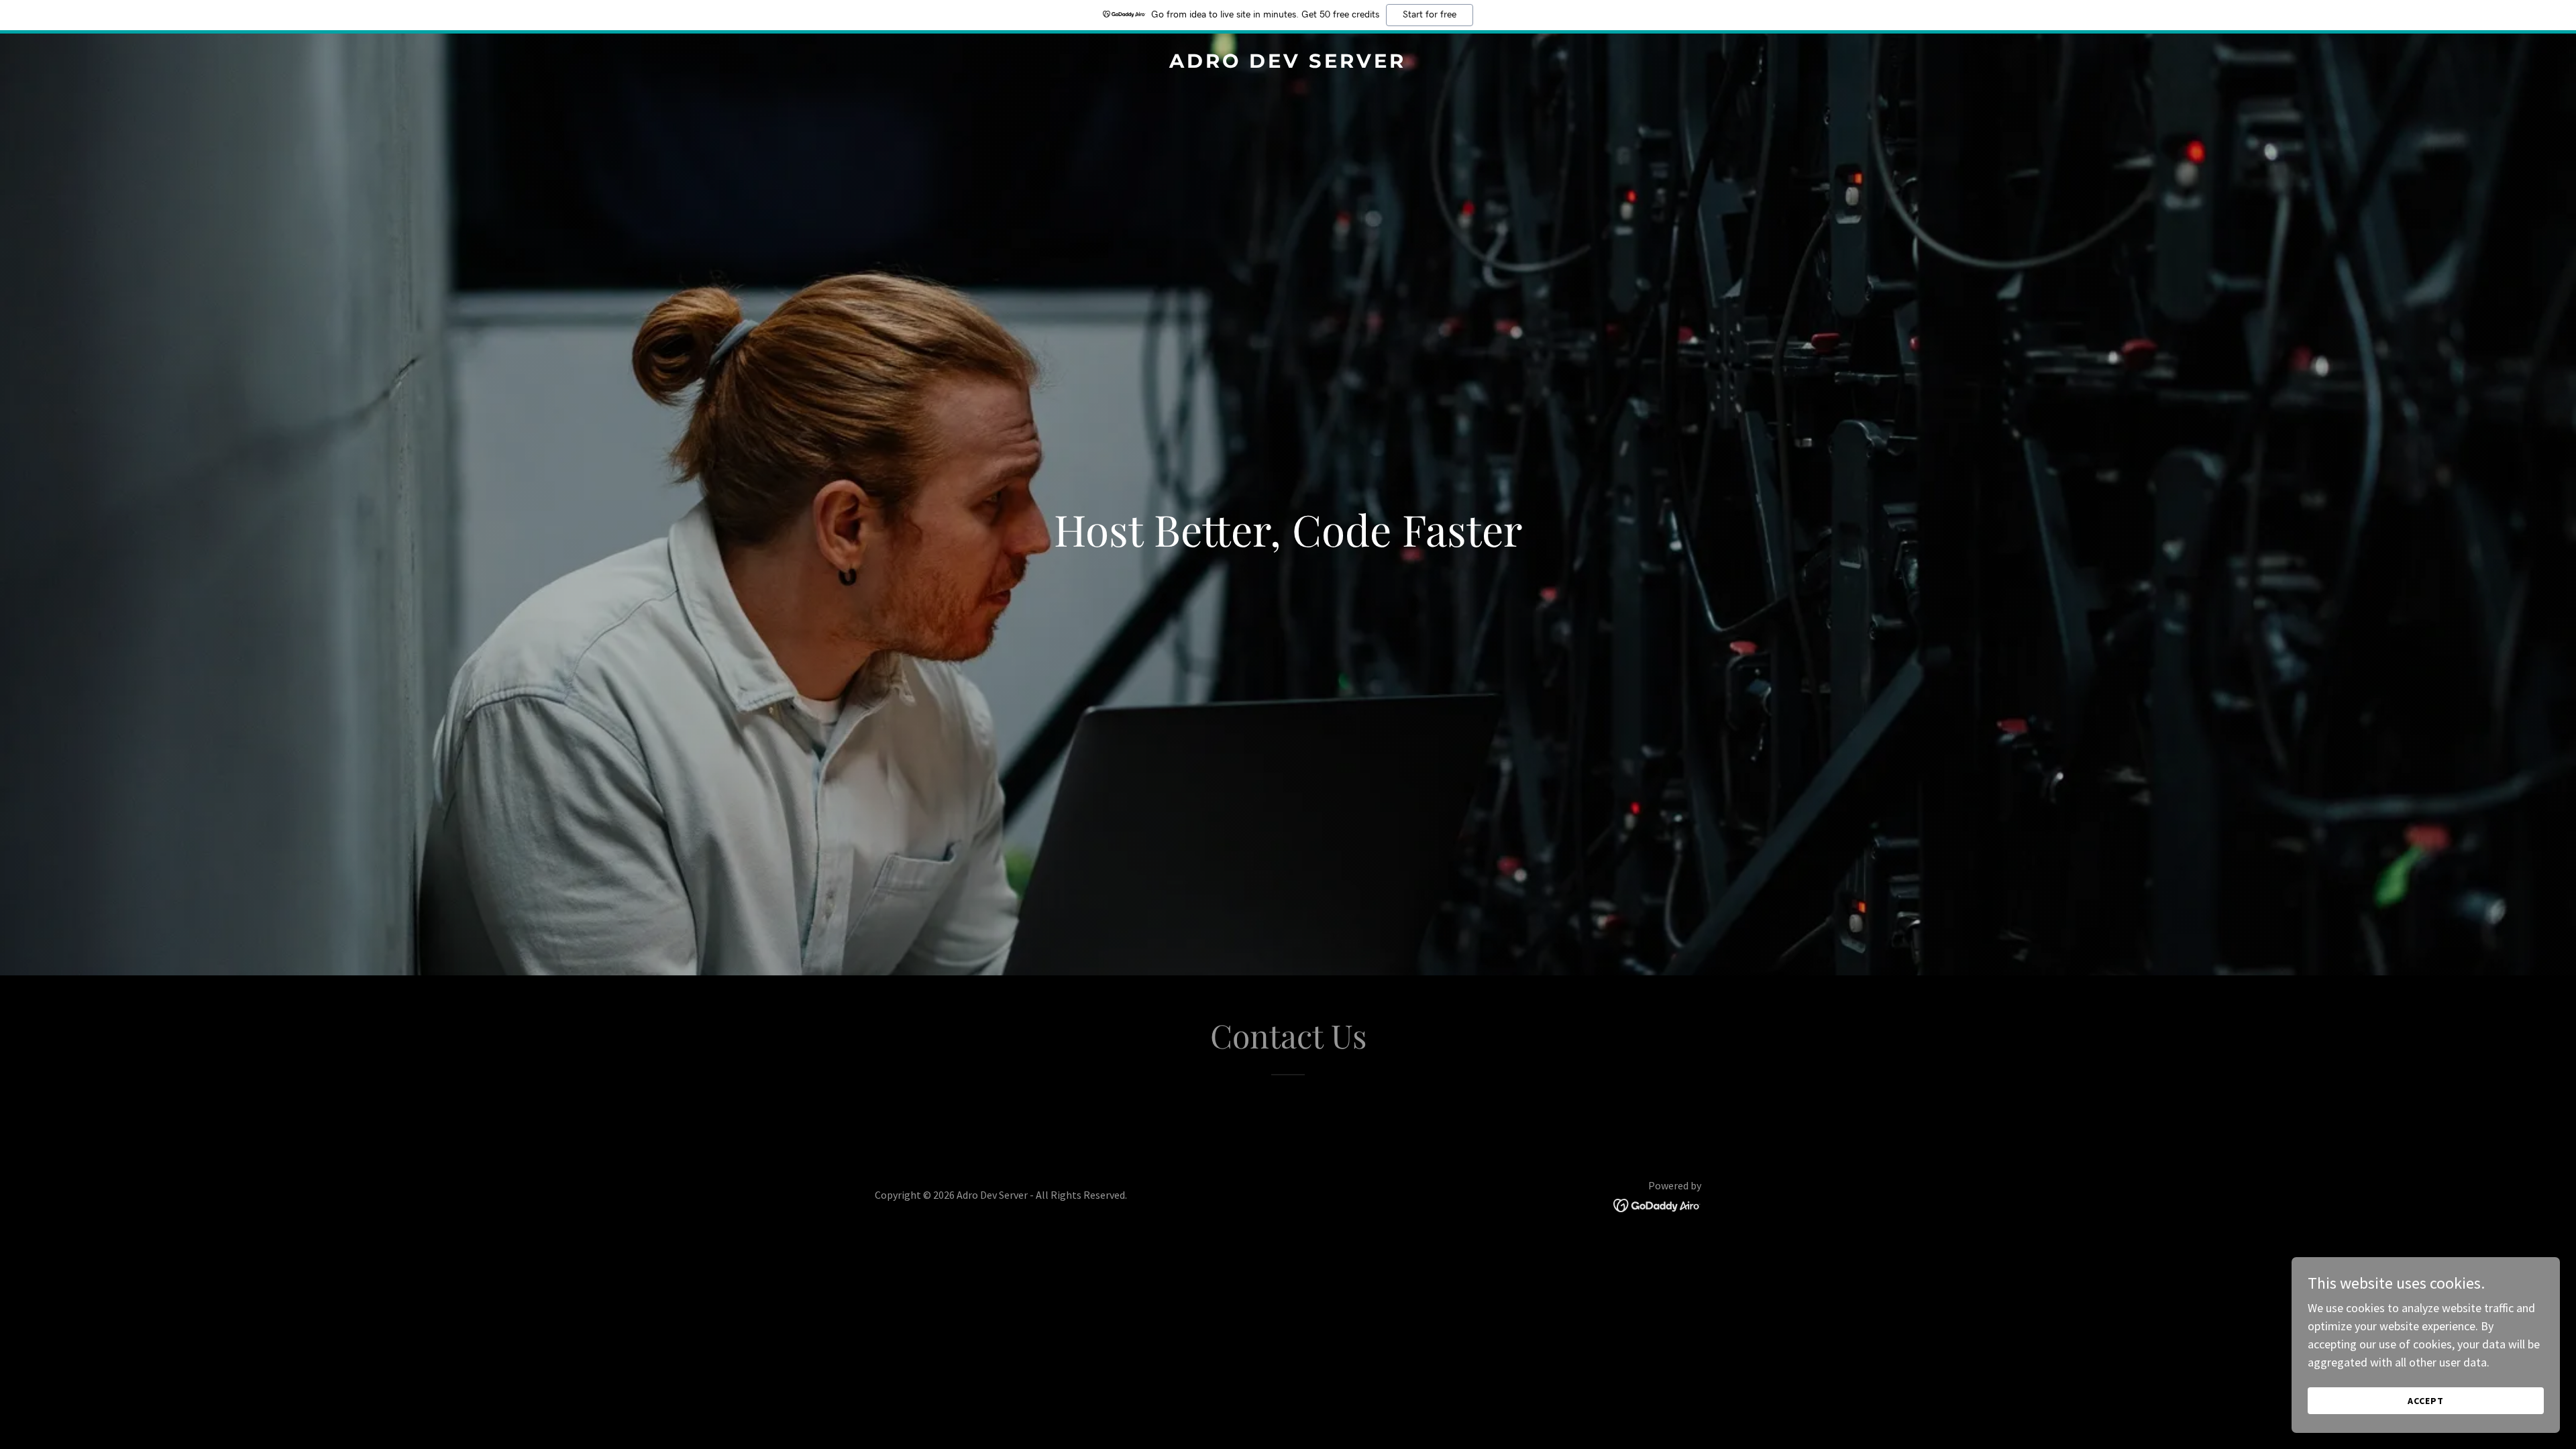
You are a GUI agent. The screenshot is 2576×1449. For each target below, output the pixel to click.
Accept (2426, 1401)
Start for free (1430, 15)
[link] (1288, 63)
